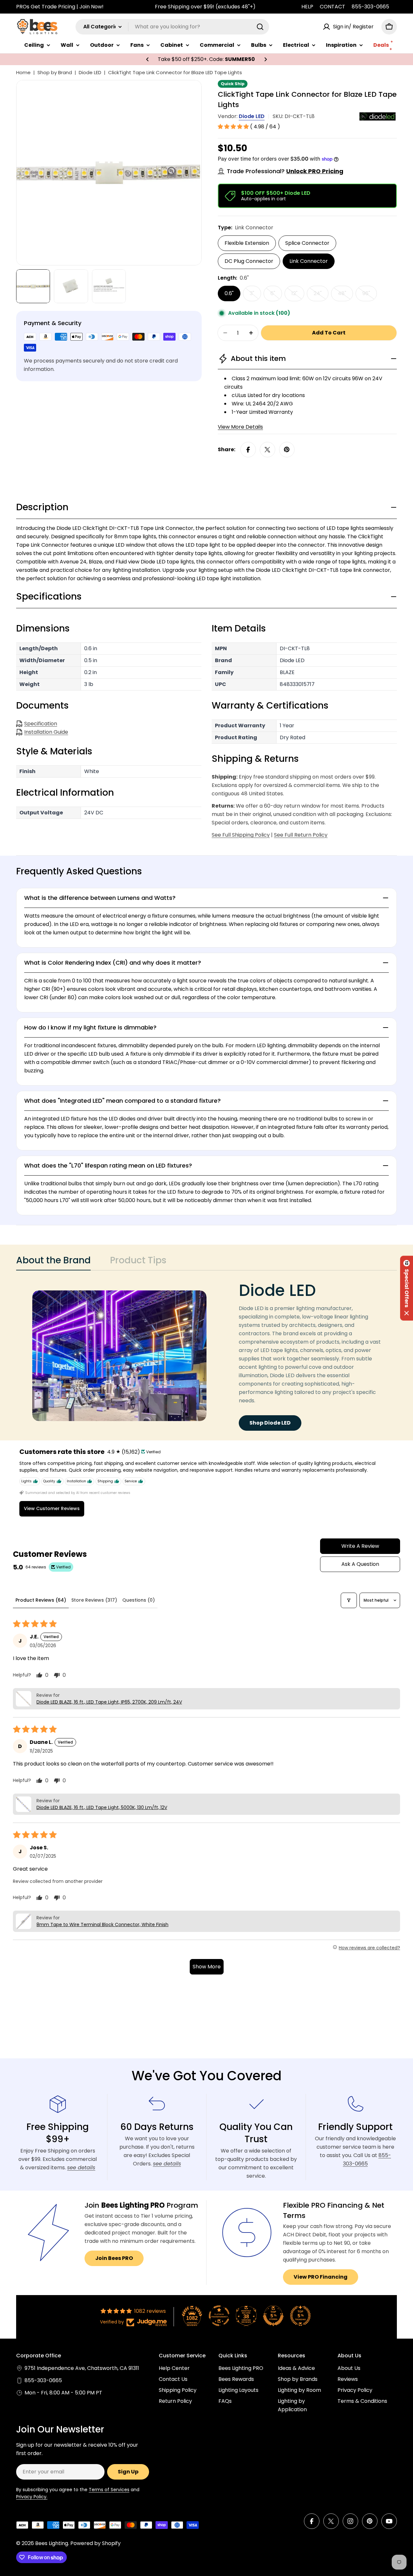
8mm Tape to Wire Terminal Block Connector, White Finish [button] (102, 1925)
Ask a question (360, 1564)
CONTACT (332, 7)
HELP (307, 7)
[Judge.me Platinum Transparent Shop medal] (219, 2316)
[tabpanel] (206, 1356)
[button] (147, 59)
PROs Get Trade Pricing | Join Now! (60, 7)
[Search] (260, 27)
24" (321, 295)
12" (298, 295)
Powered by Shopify (96, 2543)
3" (255, 295)
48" (345, 295)
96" (370, 295)
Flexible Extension (247, 243)
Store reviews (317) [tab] (94, 1600)
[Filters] (349, 1600)
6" (276, 295)
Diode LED (90, 72)
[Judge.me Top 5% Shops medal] (273, 2316)
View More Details (240, 427)
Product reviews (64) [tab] (41, 1600)
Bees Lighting (52, 2543)
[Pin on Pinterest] (287, 450)
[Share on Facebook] (248, 450)
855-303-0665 (370, 7)
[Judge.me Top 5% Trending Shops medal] (300, 2316)
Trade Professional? (285, 171)
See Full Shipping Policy (241, 835)
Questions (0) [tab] (139, 1600)
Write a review (360, 1546)
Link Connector (309, 261)
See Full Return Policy (301, 835)
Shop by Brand (55, 72)
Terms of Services (109, 2490)
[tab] (53, 1262)
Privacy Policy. (32, 2497)
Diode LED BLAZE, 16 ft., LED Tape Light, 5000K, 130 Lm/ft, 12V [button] (102, 1807)
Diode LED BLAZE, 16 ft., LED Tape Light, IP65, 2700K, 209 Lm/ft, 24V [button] (109, 1702)
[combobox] (172, 27)
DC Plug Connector (249, 261)
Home (23, 72)
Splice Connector (307, 243)
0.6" (229, 293)
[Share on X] (267, 450)
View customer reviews (52, 1508)
